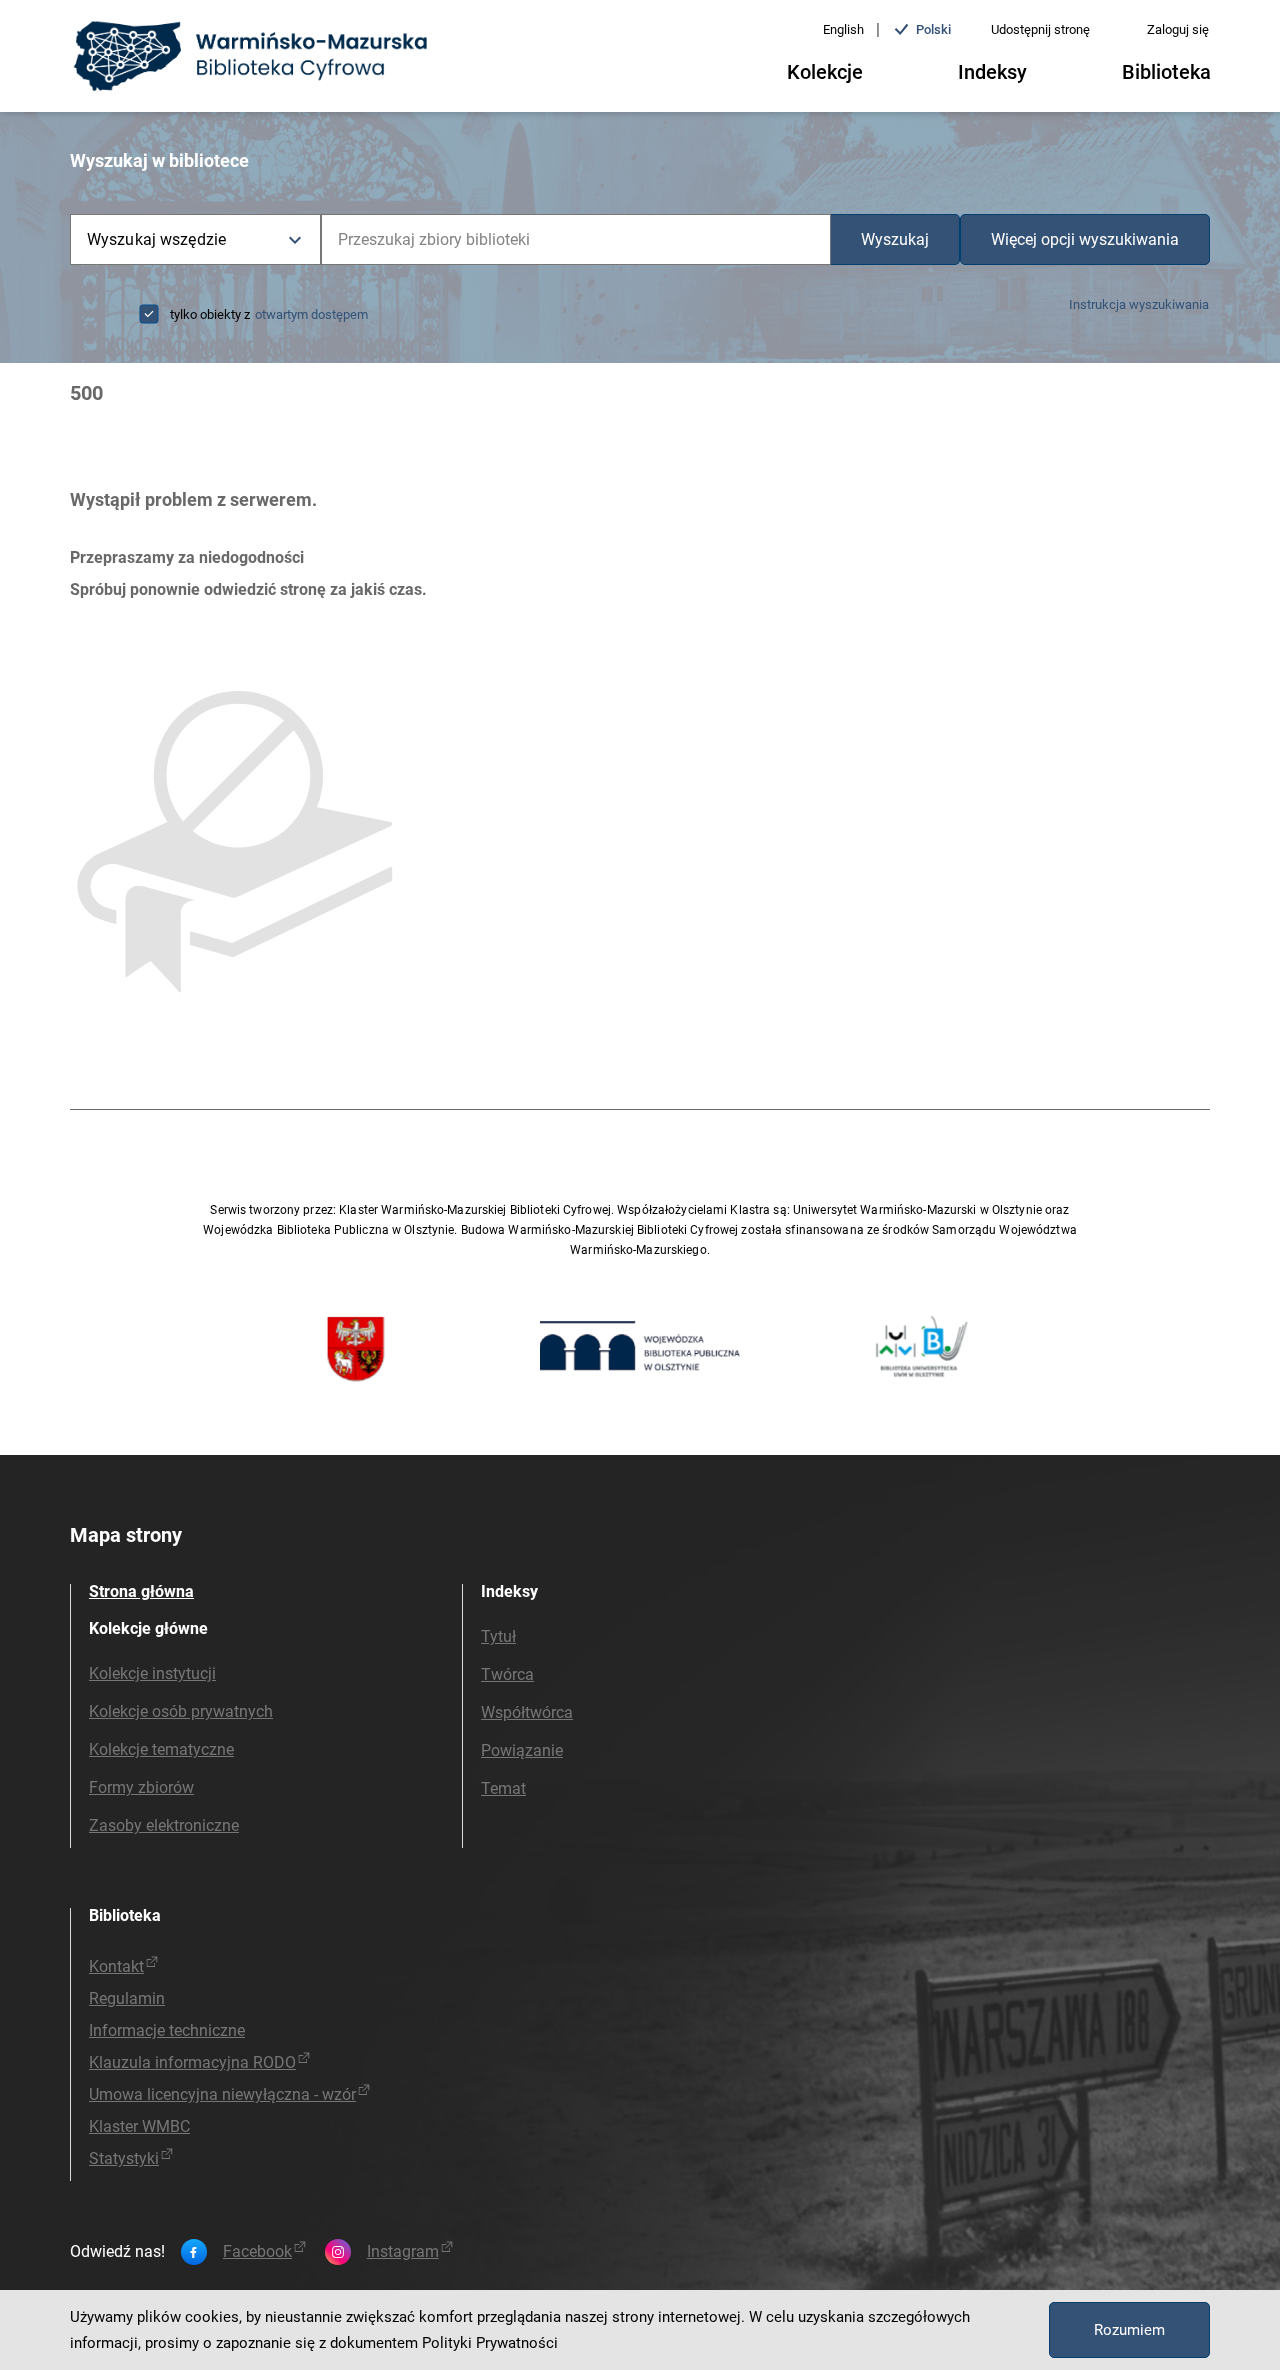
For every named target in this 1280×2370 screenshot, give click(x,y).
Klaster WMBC (139, 2126)
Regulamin (127, 1998)
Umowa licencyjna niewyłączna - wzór (222, 2094)
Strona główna (141, 1591)
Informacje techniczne (167, 2030)
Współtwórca (527, 1712)
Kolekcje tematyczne (161, 1749)
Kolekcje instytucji (152, 1673)
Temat (503, 1788)
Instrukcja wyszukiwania (1139, 304)
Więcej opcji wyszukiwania (1085, 239)
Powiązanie (522, 1750)
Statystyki (124, 2158)
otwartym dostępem (311, 314)
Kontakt (116, 1966)
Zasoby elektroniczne (164, 1825)
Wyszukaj (895, 239)
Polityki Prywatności (490, 2343)
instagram (403, 2252)
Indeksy (992, 72)
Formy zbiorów (141, 1787)
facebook (257, 2252)
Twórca (507, 1674)
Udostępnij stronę (1040, 29)
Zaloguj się (1178, 29)
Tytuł (498, 1636)
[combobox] (576, 239)
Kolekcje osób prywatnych (181, 1711)
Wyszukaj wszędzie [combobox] (156, 239)
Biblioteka (1166, 72)
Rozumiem (1129, 2330)
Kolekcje (825, 72)
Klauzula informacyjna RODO (192, 2062)
